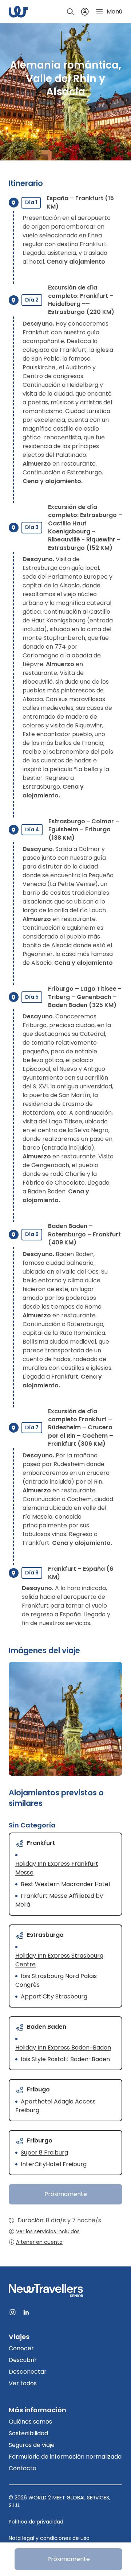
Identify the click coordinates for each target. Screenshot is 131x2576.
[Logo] (18, 12)
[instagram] (13, 2312)
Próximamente (66, 2194)
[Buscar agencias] (70, 12)
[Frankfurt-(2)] (65, 1719)
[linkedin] (26, 2312)
